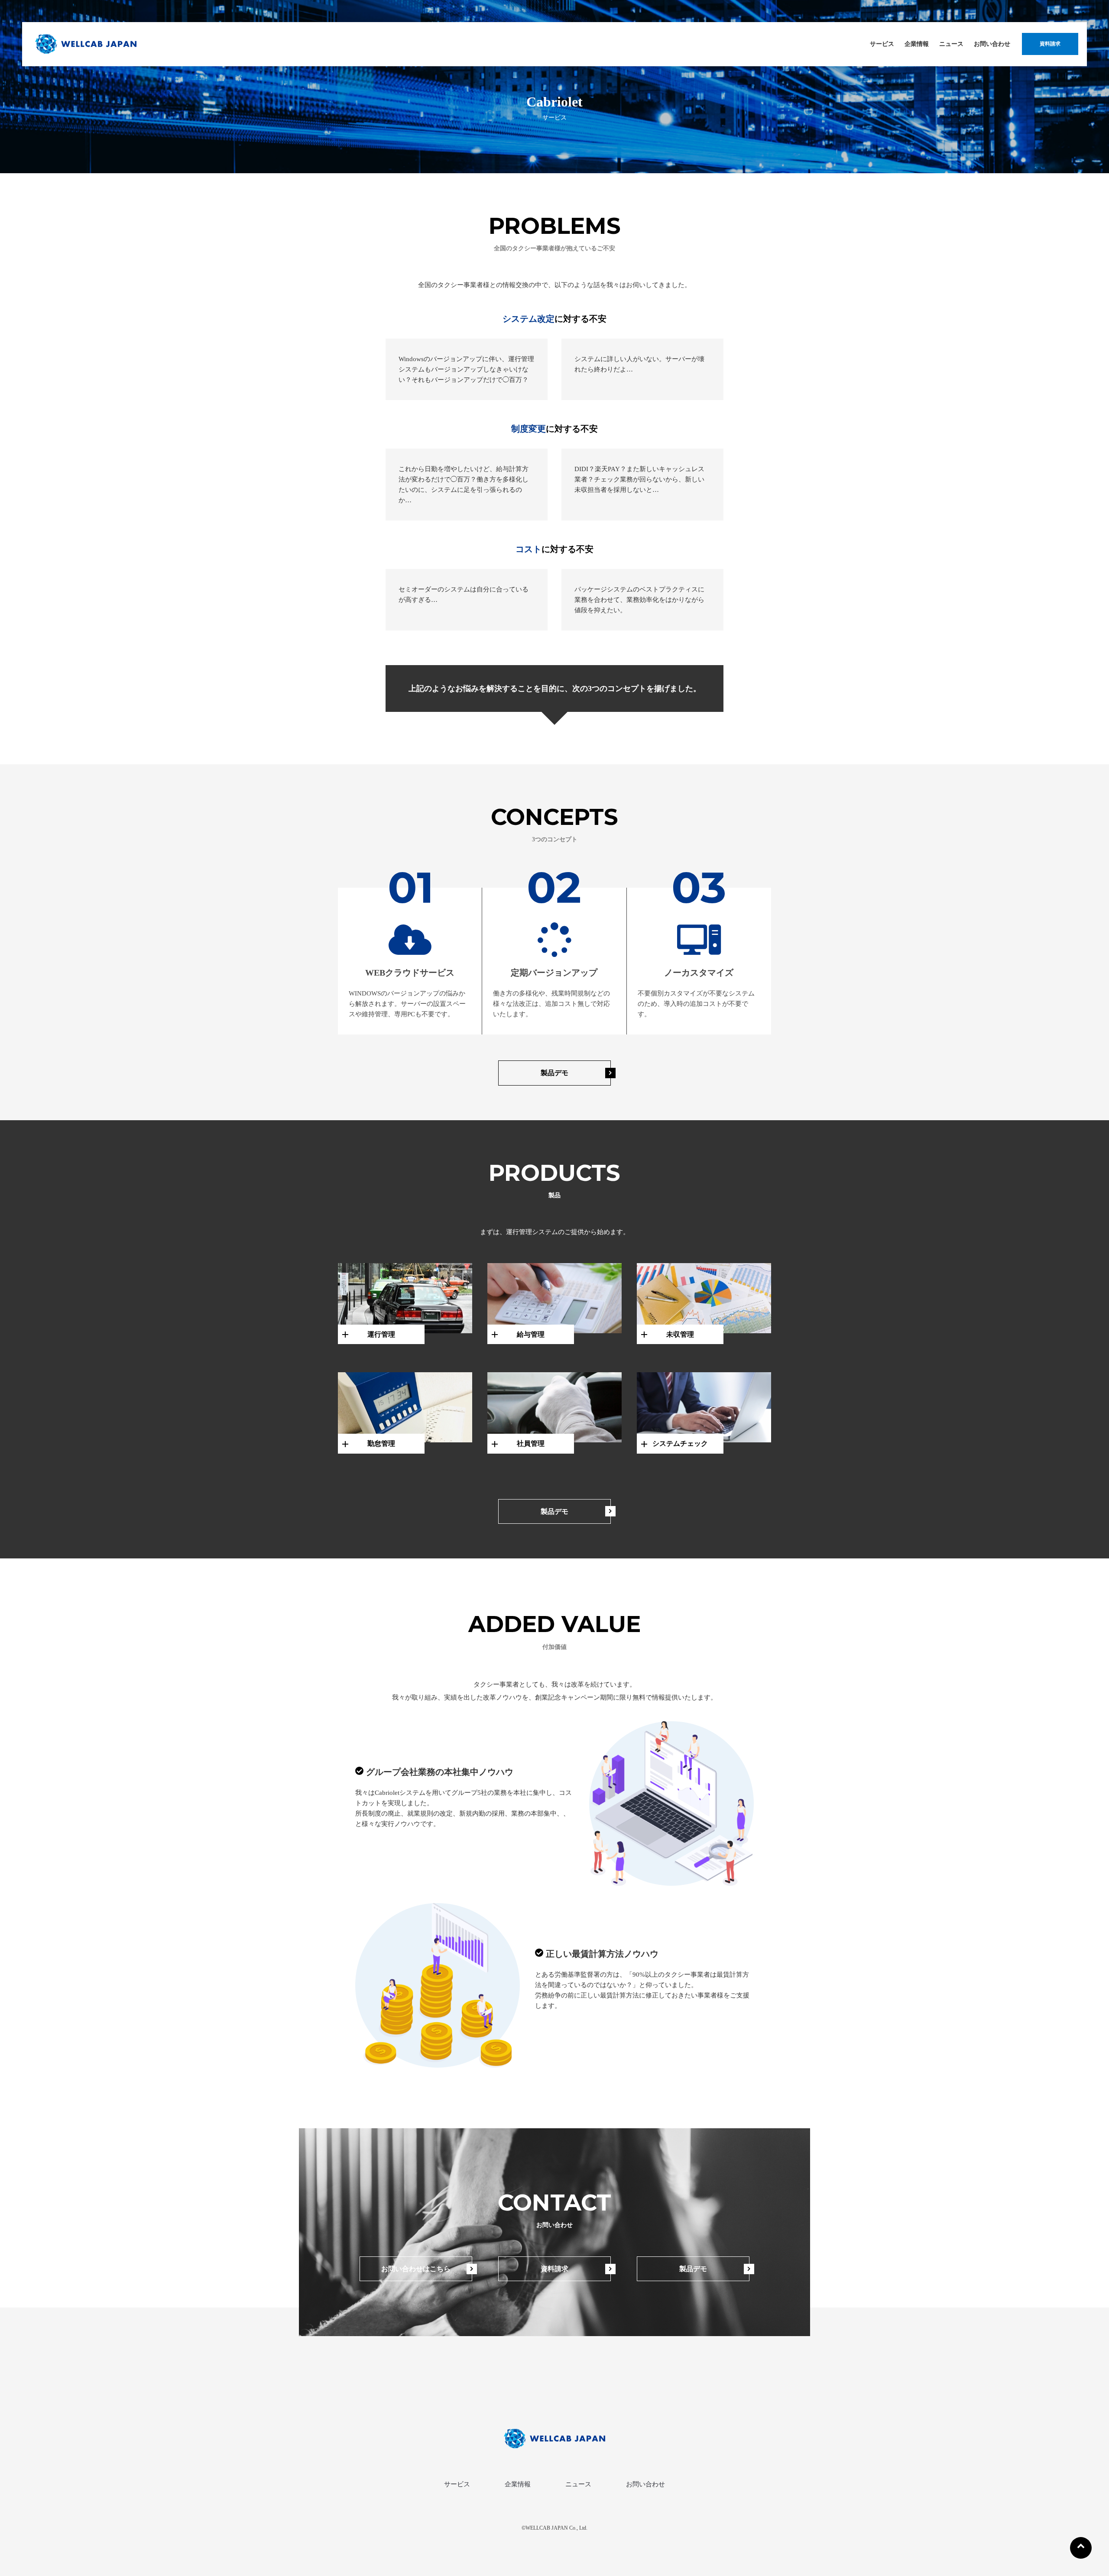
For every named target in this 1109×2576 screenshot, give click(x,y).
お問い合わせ (992, 44)
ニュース (951, 44)
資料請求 (1050, 44)
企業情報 (917, 44)
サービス (882, 44)
